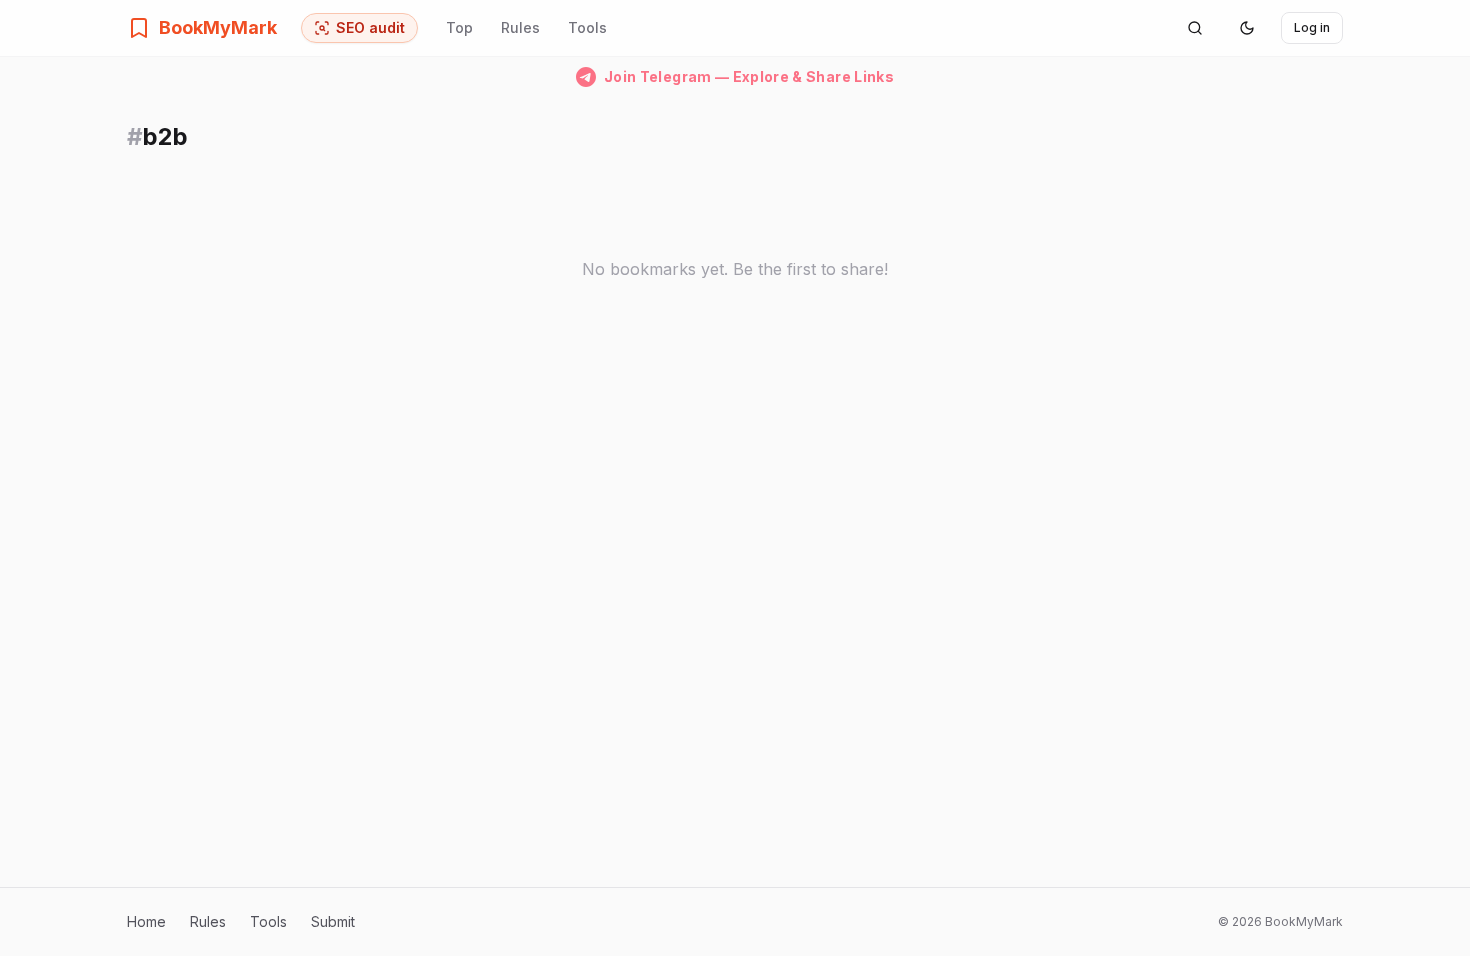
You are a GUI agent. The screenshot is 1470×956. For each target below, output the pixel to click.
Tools (587, 27)
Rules (520, 27)
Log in (1312, 27)
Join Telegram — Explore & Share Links (749, 76)
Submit (333, 921)
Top (459, 27)
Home (146, 921)
